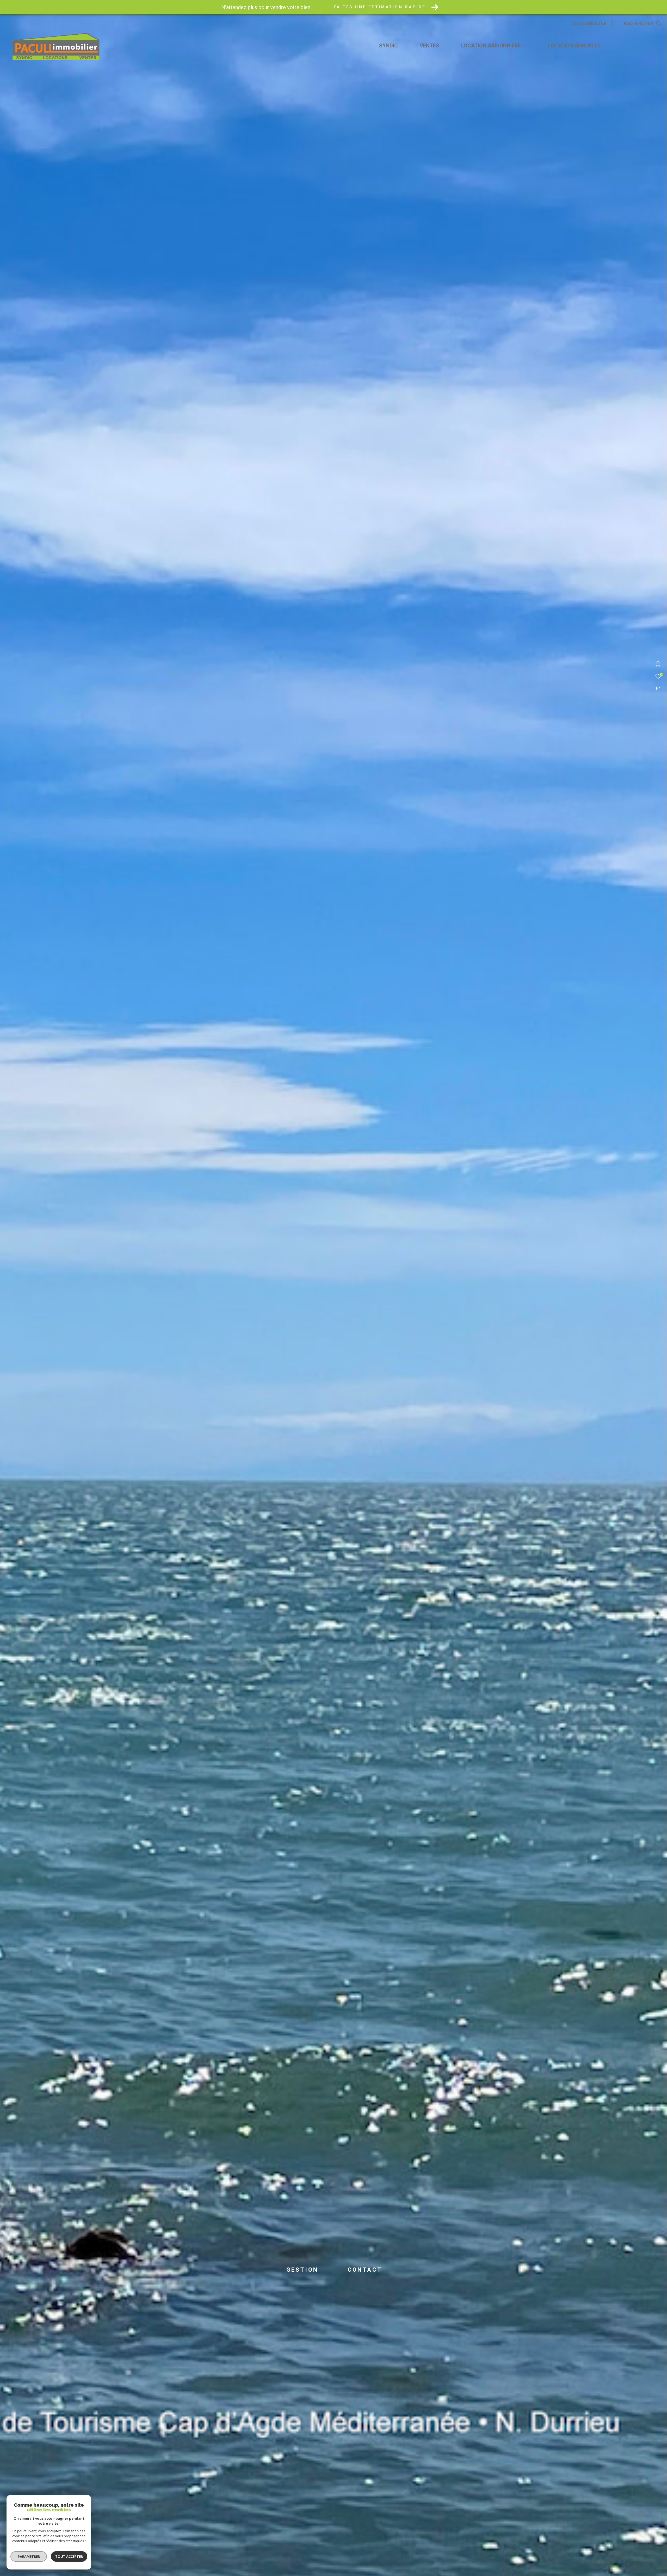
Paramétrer (29, 2556)
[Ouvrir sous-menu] (525, 46)
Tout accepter (69, 2556)
